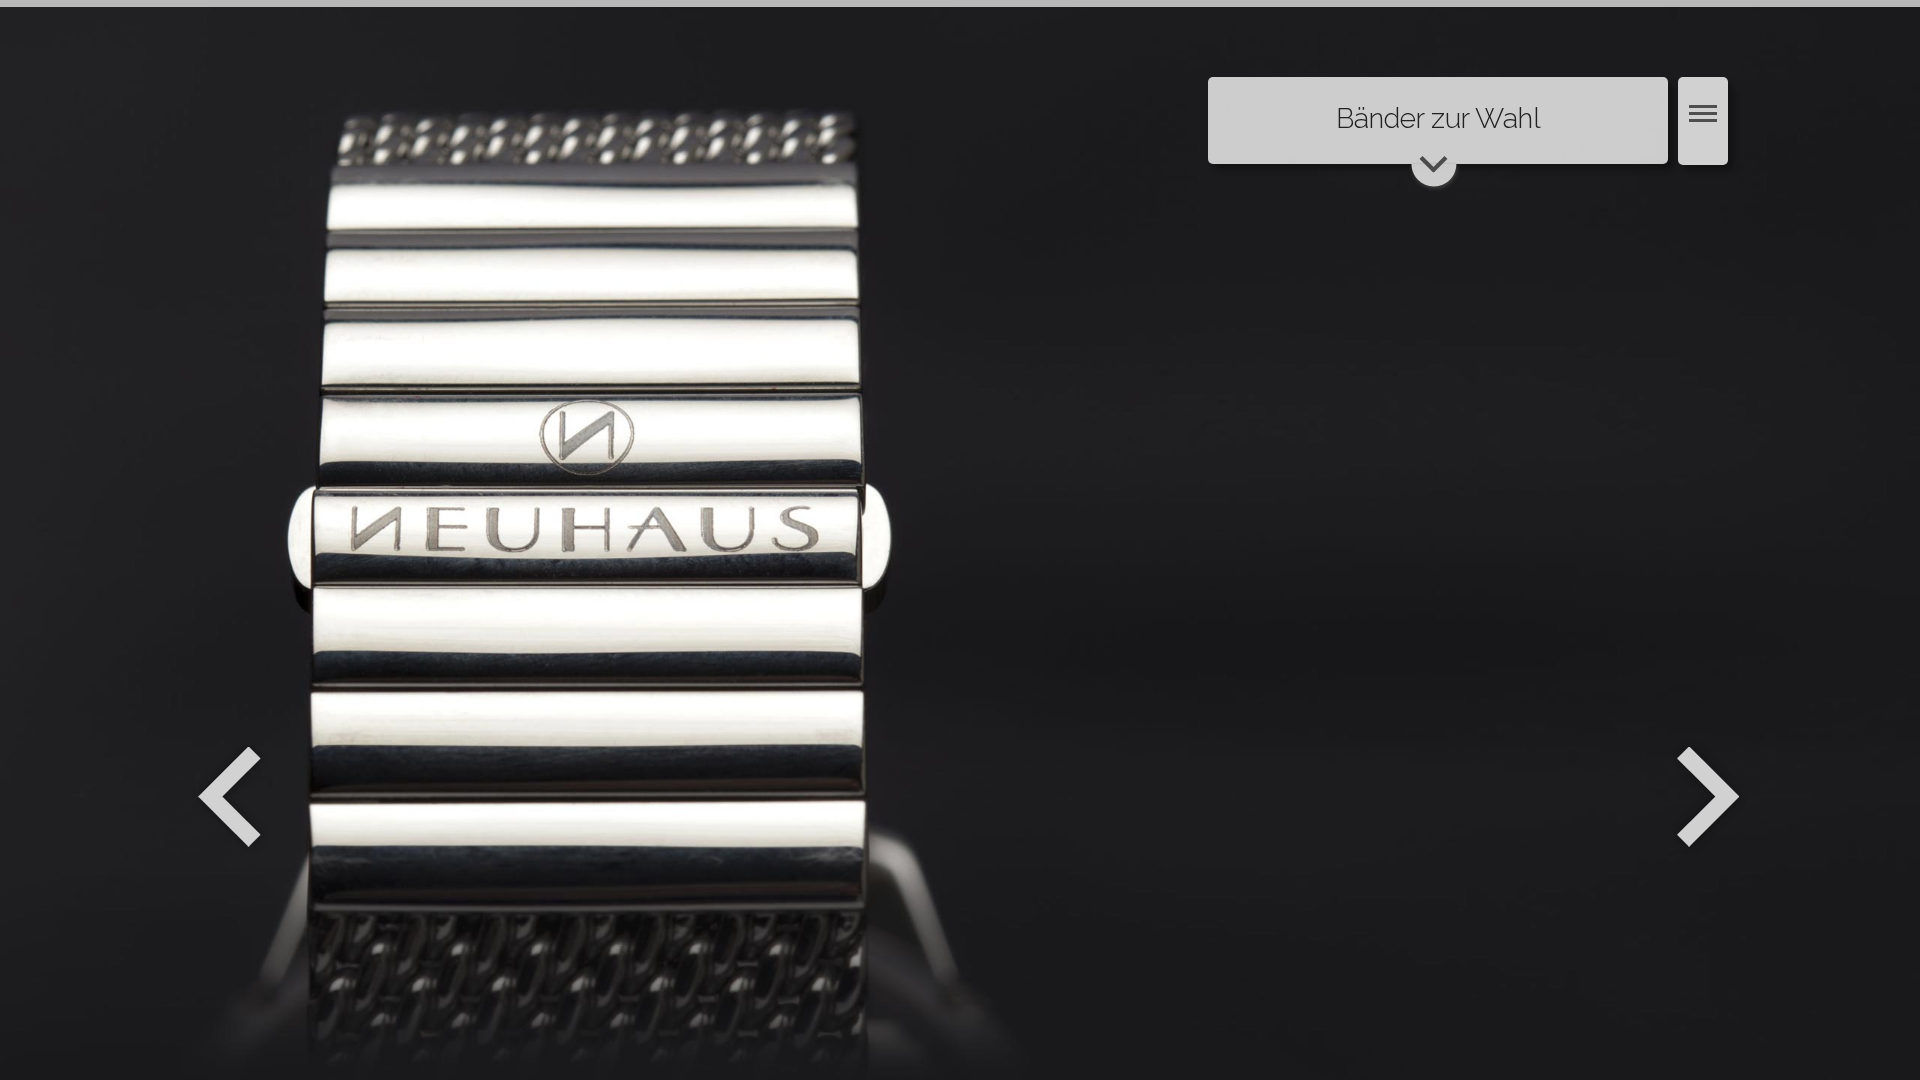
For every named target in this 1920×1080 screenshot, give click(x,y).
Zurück (229, 797)
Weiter (1710, 797)
